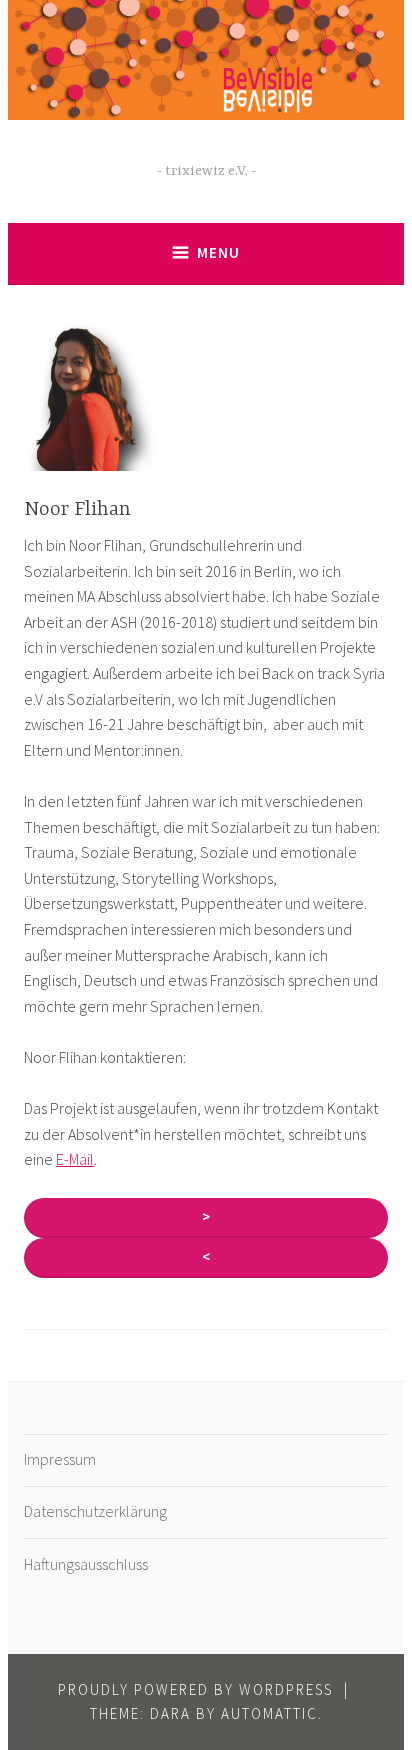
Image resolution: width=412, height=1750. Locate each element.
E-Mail (75, 1159)
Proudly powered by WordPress (195, 1689)
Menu (218, 252)
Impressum (60, 1459)
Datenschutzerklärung (95, 1511)
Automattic (269, 1713)
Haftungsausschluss (86, 1564)
